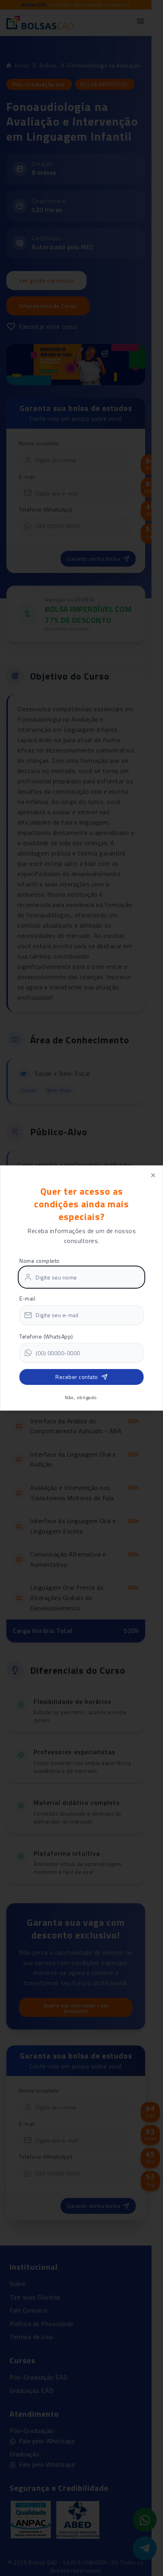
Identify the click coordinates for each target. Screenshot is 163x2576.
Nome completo (40, 1261)
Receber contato (77, 1377)
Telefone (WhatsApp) (46, 1336)
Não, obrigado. (81, 1398)
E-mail (27, 1298)
